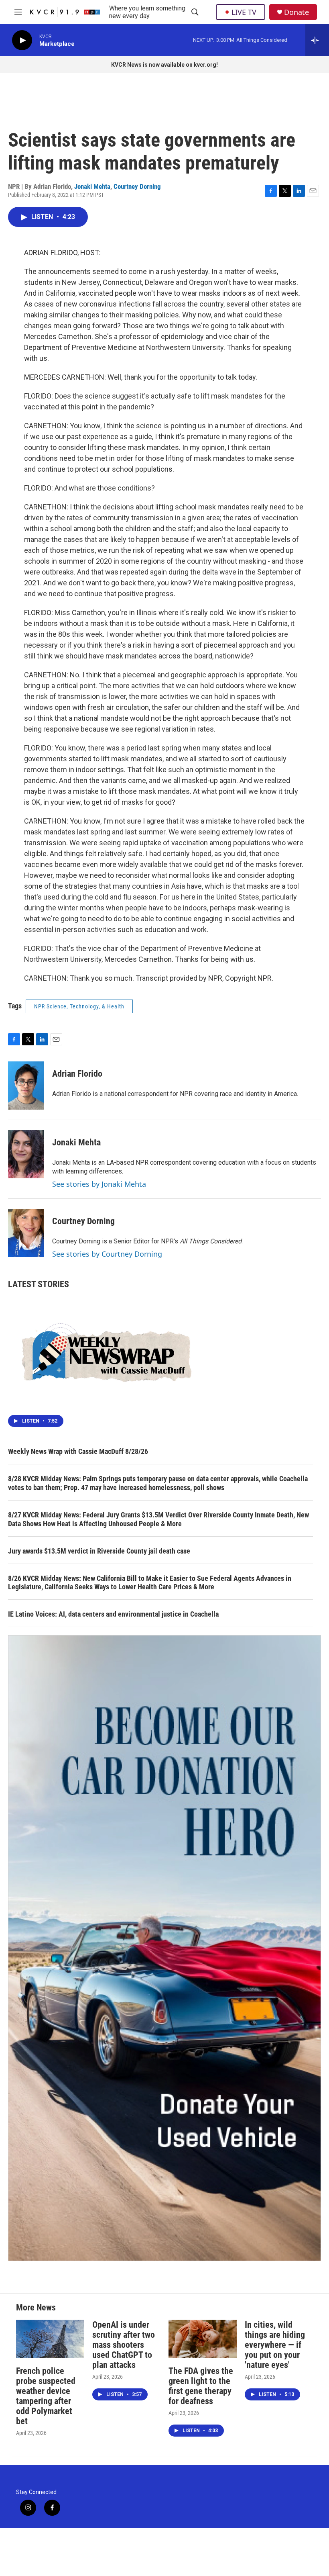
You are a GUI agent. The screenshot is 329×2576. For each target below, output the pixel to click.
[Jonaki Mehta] (26, 1154)
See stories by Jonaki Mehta (99, 1184)
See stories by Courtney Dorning (107, 1254)
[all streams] (317, 40)
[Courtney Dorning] (26, 1233)
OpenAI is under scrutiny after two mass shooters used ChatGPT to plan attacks (124, 2345)
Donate (297, 12)
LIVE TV (244, 12)
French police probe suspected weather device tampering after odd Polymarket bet (46, 2396)
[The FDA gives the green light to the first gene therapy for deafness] (203, 2339)
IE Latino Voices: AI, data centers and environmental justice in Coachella (113, 1614)
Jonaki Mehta (92, 186)
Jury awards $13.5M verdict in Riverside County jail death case (99, 1551)
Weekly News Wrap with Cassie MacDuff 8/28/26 (78, 1451)
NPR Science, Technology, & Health (79, 1006)
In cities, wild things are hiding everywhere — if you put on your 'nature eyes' (275, 2345)
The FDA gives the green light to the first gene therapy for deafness (201, 2386)
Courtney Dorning (137, 186)
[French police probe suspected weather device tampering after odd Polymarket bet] (50, 2339)
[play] (22, 40)
